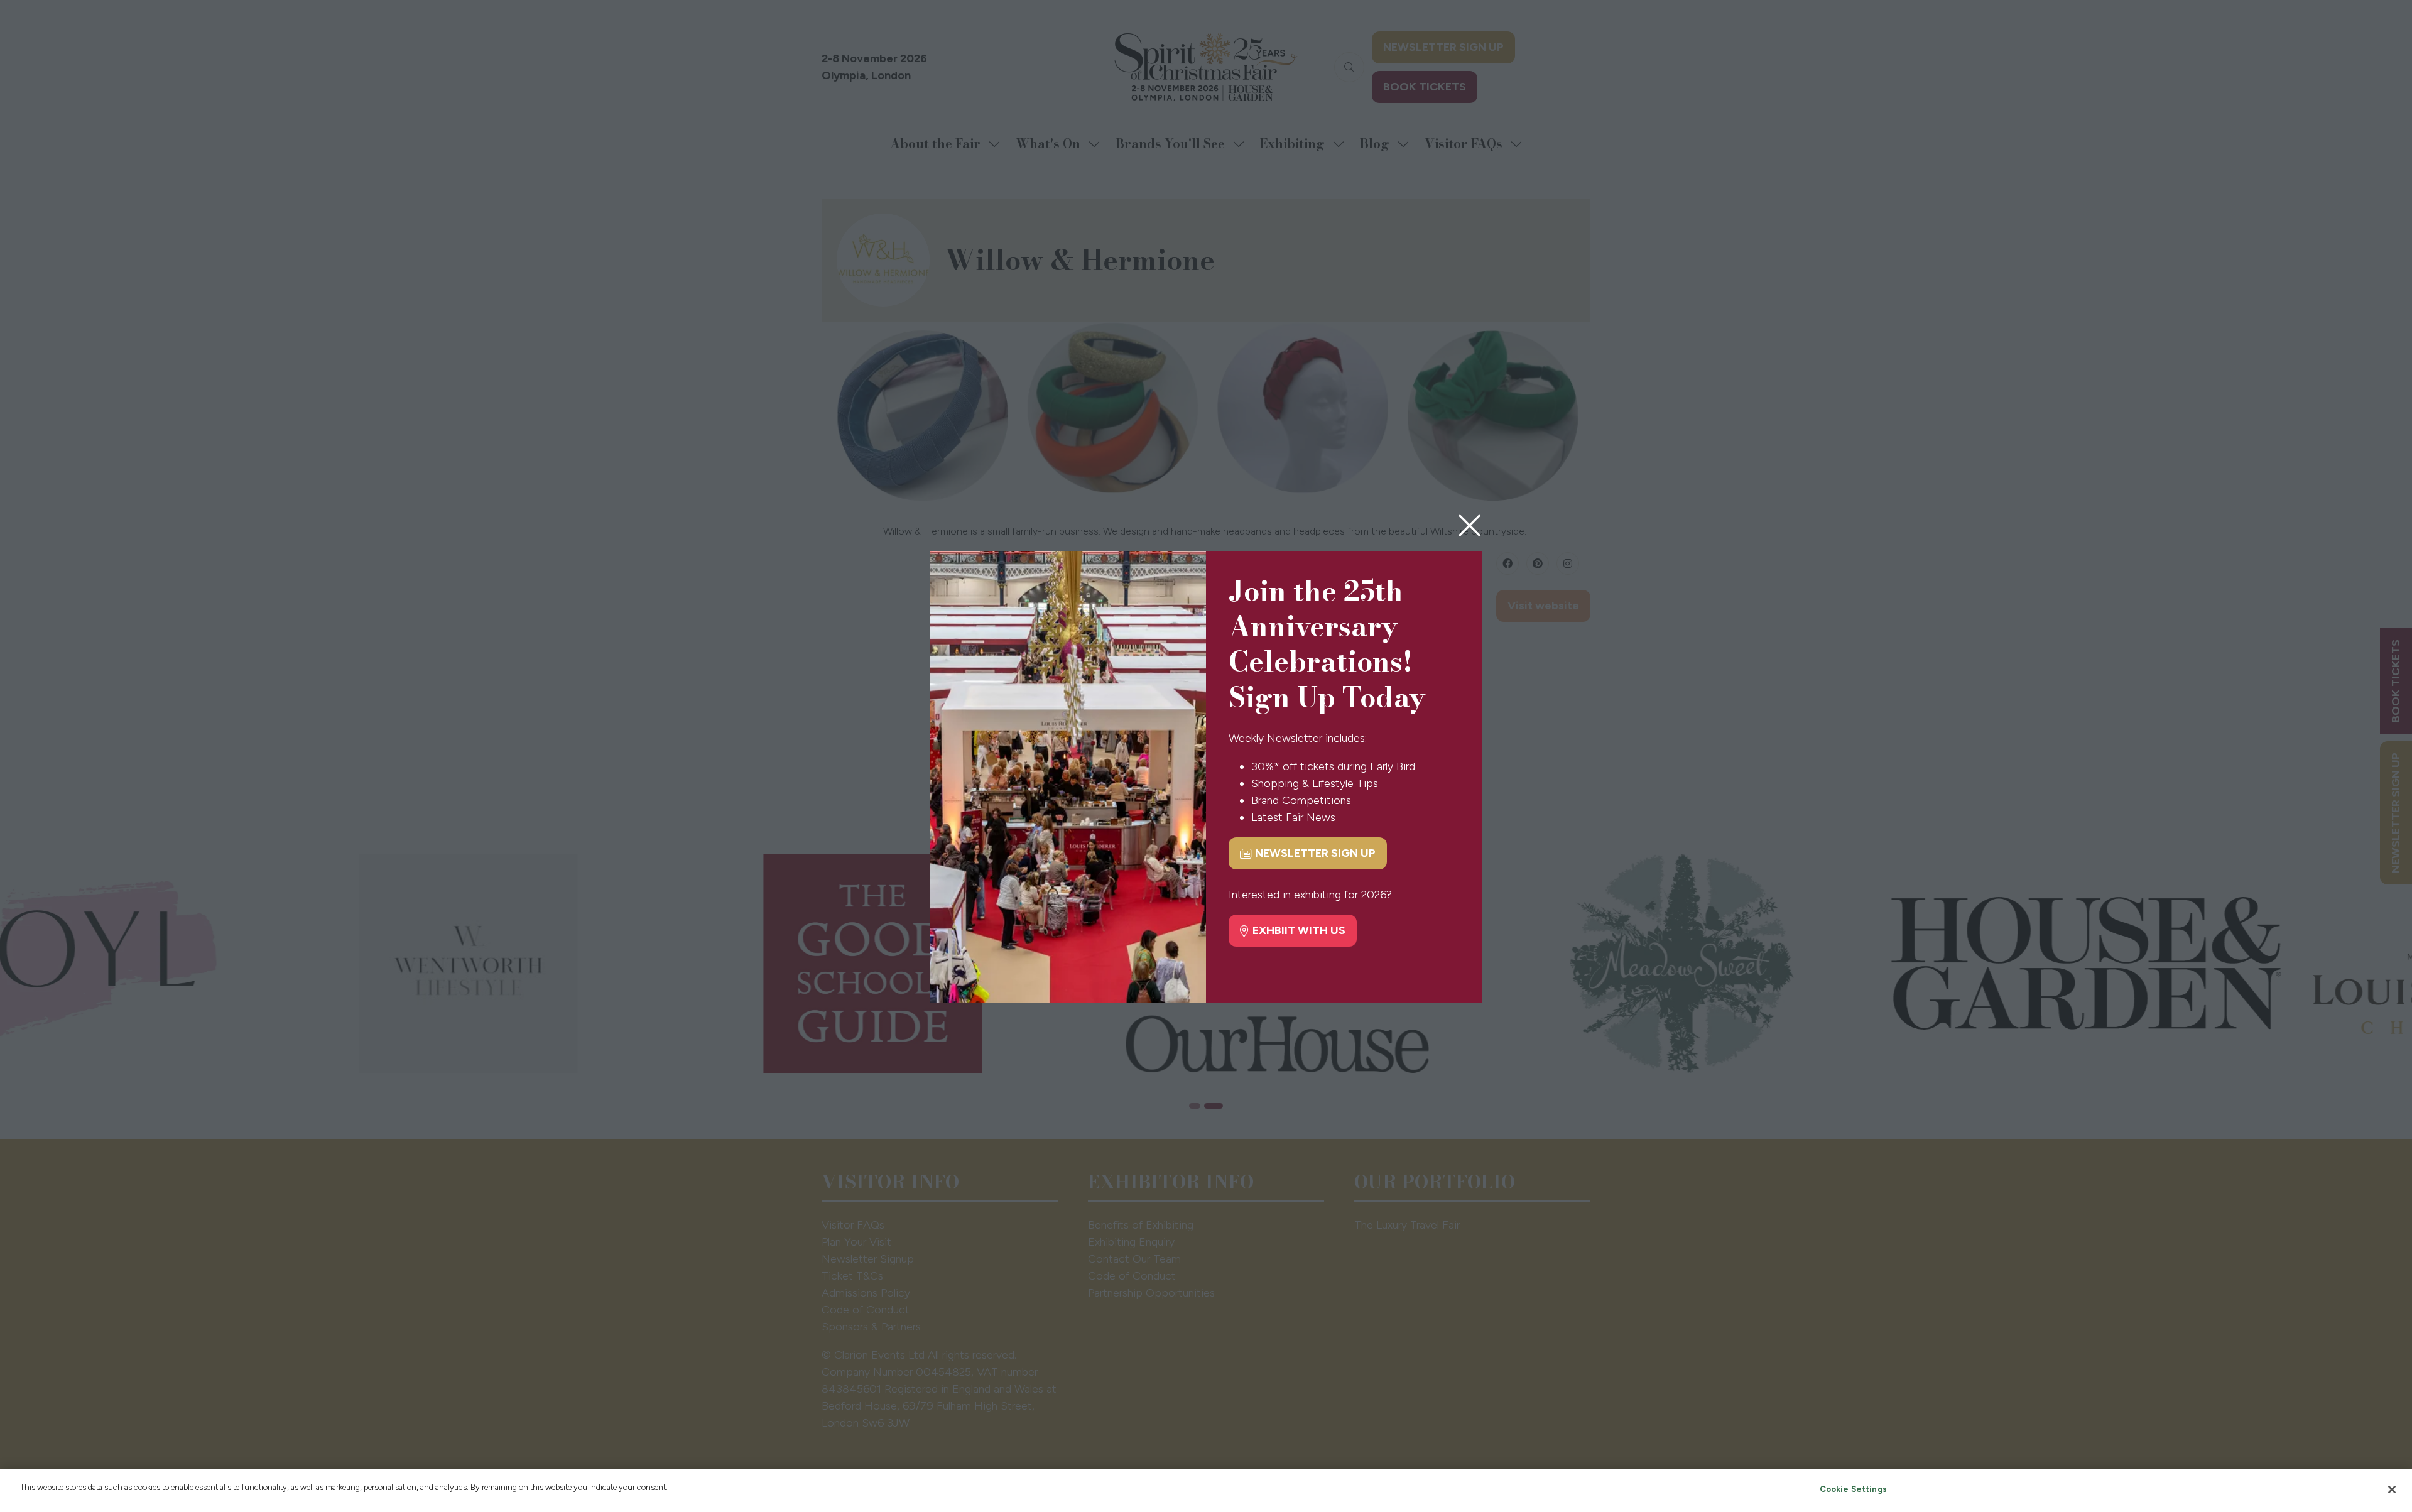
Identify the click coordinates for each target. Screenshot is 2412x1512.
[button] (1469, 526)
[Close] (2392, 1489)
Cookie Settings (1853, 1489)
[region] (1206, 1490)
